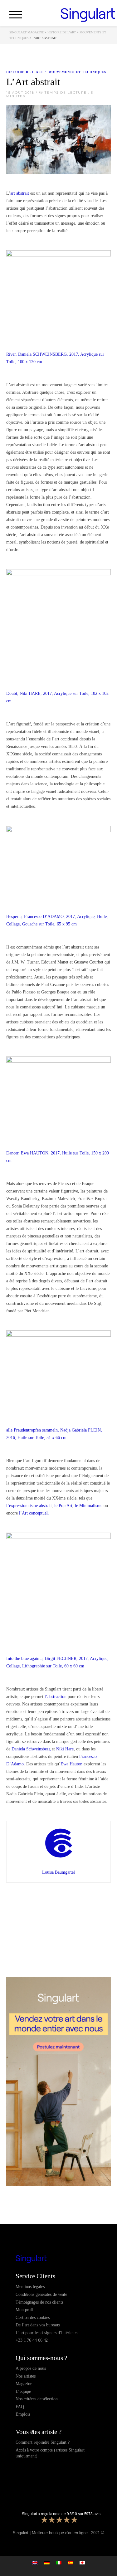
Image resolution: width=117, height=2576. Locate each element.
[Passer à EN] (35, 2562)
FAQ (20, 2407)
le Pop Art (63, 1506)
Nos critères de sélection (37, 2399)
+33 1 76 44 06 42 (32, 2340)
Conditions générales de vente (41, 2294)
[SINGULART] (88, 14)
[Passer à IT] (59, 2562)
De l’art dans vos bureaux (38, 2325)
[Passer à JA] (82, 2562)
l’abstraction (56, 1697)
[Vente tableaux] (58, 2259)
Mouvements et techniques (77, 72)
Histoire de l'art (62, 32)
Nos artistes (26, 2376)
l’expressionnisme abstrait (29, 1506)
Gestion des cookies (33, 2317)
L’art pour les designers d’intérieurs (46, 2333)
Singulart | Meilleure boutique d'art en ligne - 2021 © (58, 2533)
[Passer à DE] (47, 2562)
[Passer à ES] (71, 2562)
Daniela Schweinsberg (31, 1749)
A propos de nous (31, 2368)
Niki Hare (65, 1749)
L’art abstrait (18, 193)
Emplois (23, 2414)
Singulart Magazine (27, 32)
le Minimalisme (89, 1506)
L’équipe (23, 2391)
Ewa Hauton (71, 1764)
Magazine (24, 2384)
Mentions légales (30, 2287)
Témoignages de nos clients (39, 2302)
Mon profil (25, 2310)
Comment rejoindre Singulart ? (43, 2442)
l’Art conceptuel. (34, 1513)
